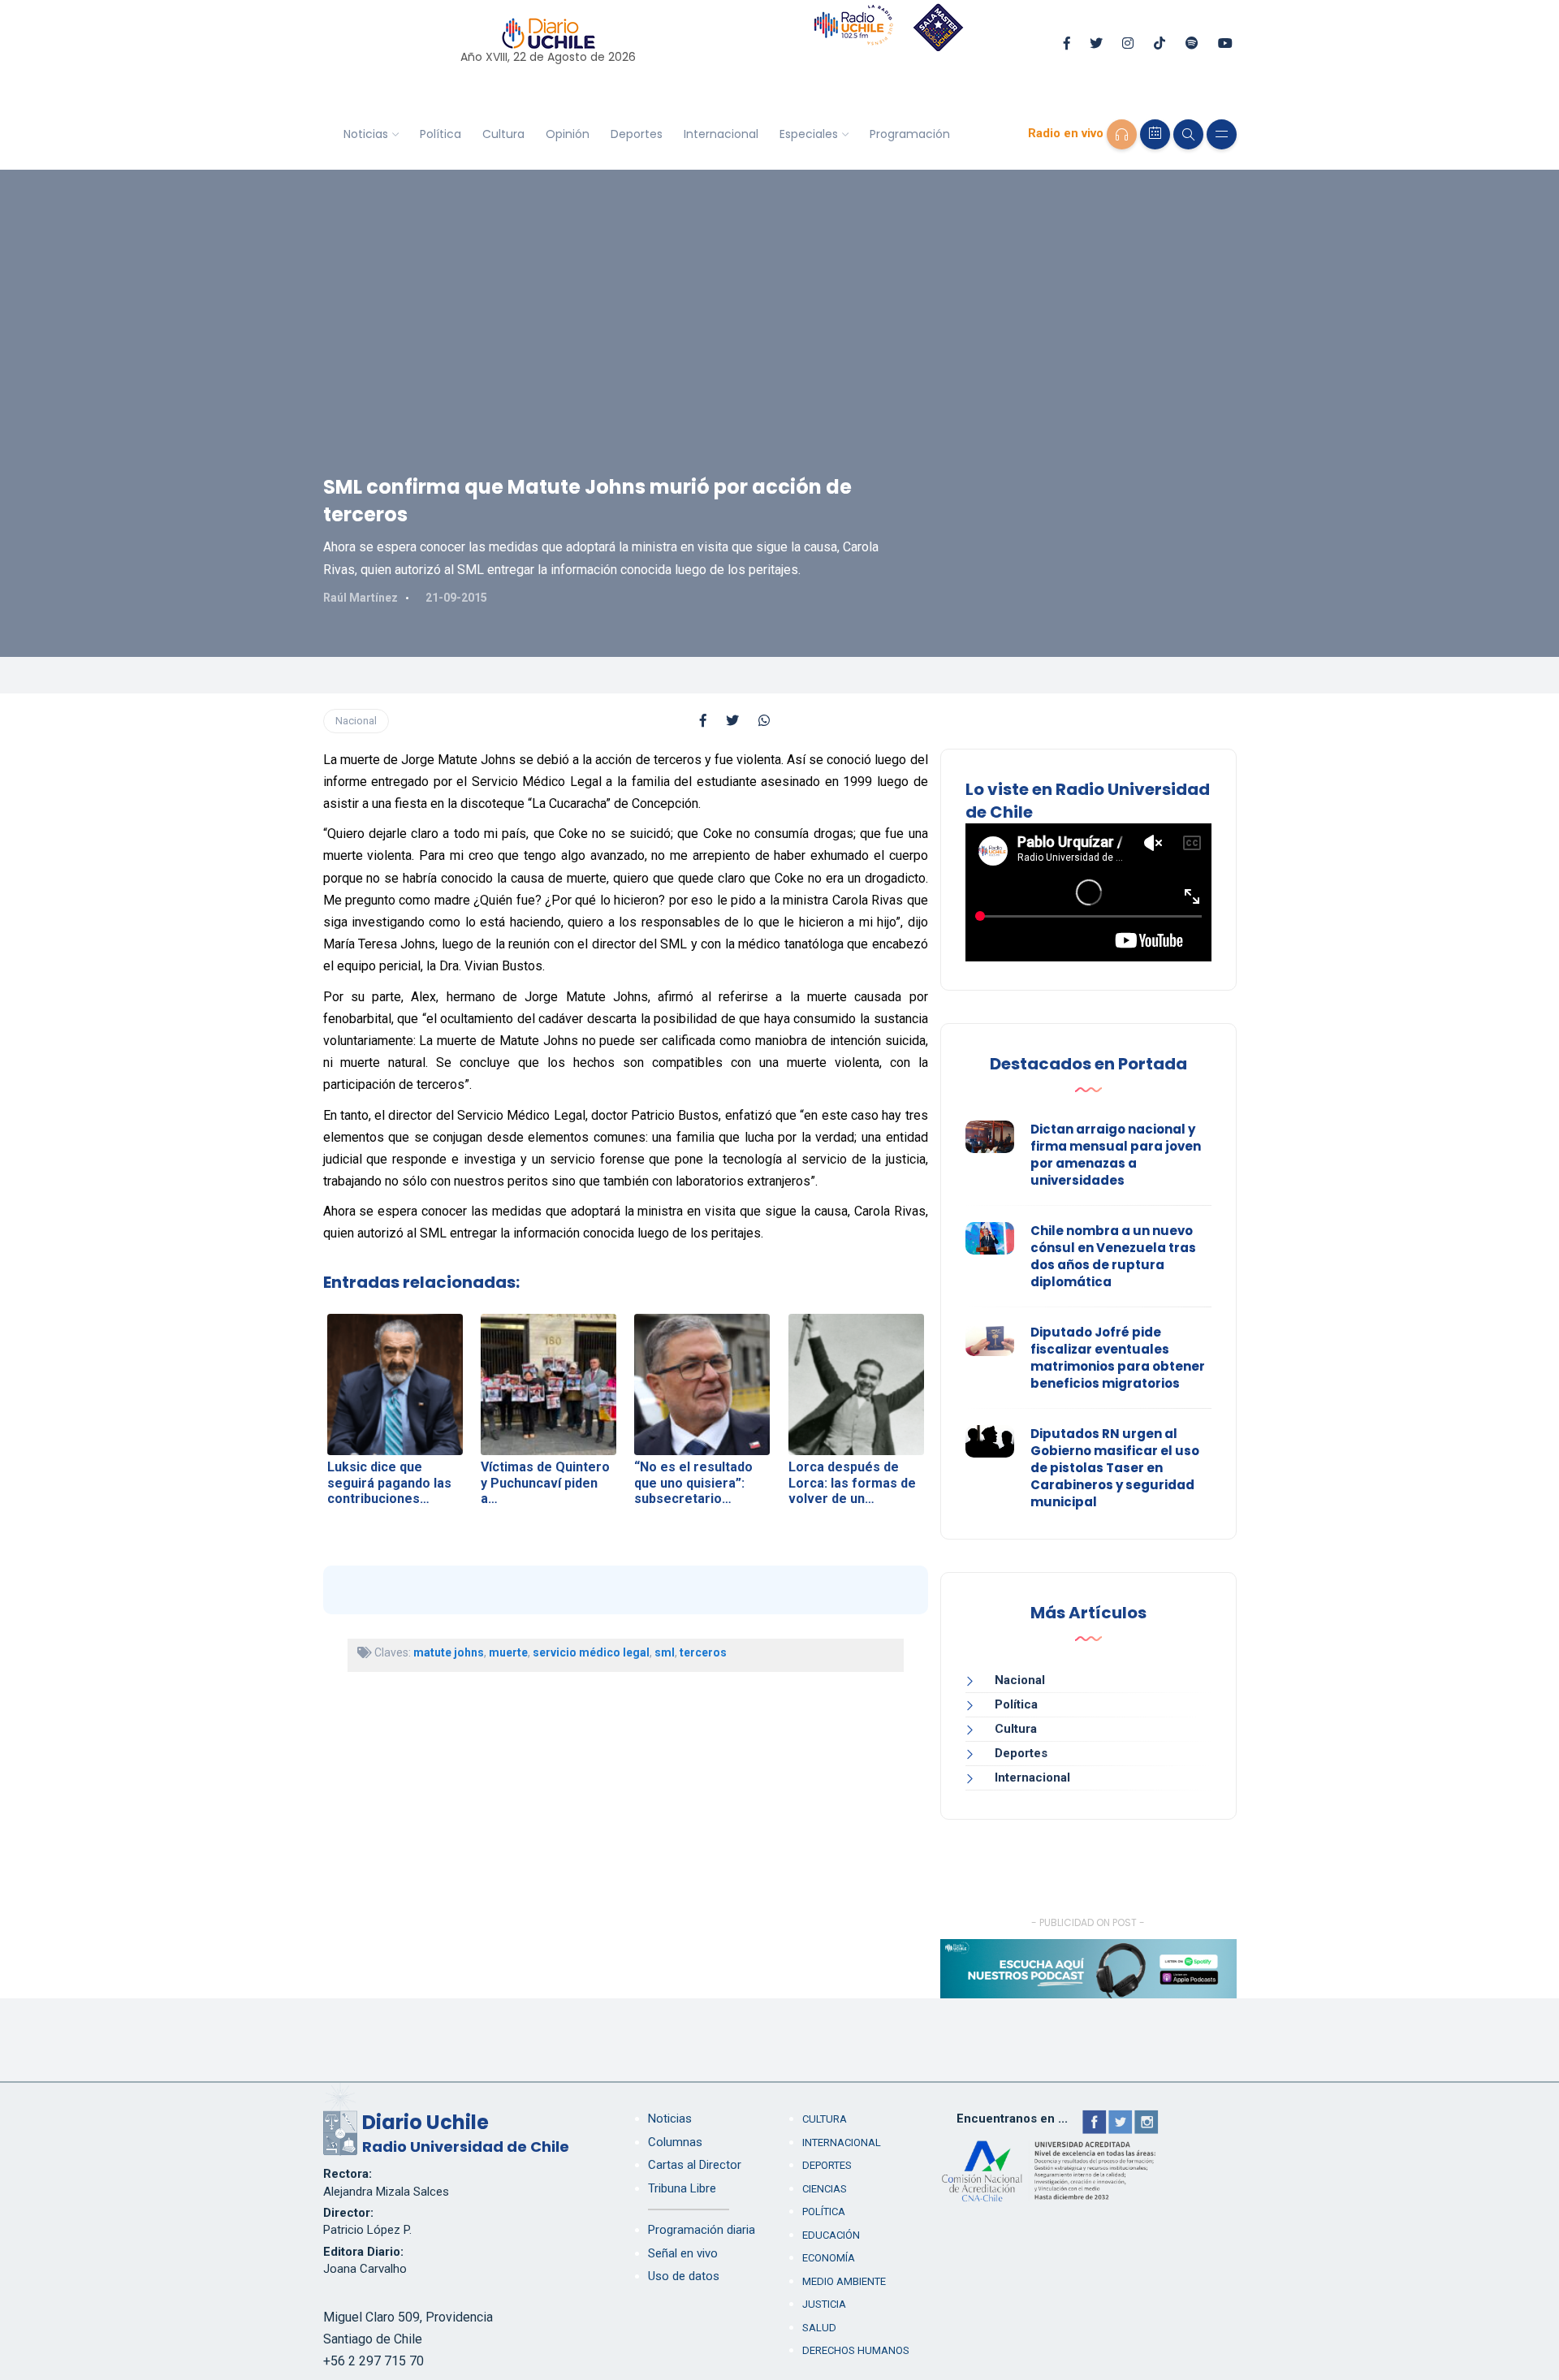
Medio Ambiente (844, 2281)
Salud (819, 2328)
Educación (831, 2235)
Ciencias (825, 2189)
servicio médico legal (591, 1652)
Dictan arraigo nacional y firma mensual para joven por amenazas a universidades (1116, 1155)
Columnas (675, 2142)
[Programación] (1155, 134)
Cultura (503, 134)
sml (665, 1652)
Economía (829, 2258)
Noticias (366, 134)
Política (440, 134)
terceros (703, 1652)
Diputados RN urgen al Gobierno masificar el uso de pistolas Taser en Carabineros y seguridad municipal (1115, 1468)
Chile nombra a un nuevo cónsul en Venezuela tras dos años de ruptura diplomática (1113, 1256)
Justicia (824, 2304)
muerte (508, 1652)
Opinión (568, 134)
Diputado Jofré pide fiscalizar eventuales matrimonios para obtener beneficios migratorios (1118, 1358)
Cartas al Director (695, 2165)
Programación (910, 134)
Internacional (721, 134)
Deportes (637, 134)
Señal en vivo (683, 2253)
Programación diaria (702, 2230)
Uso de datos (684, 2276)
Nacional (356, 721)
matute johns (449, 1652)
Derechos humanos (856, 2350)
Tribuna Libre (682, 2188)
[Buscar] (1188, 134)
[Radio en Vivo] (1122, 134)
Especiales (809, 134)
